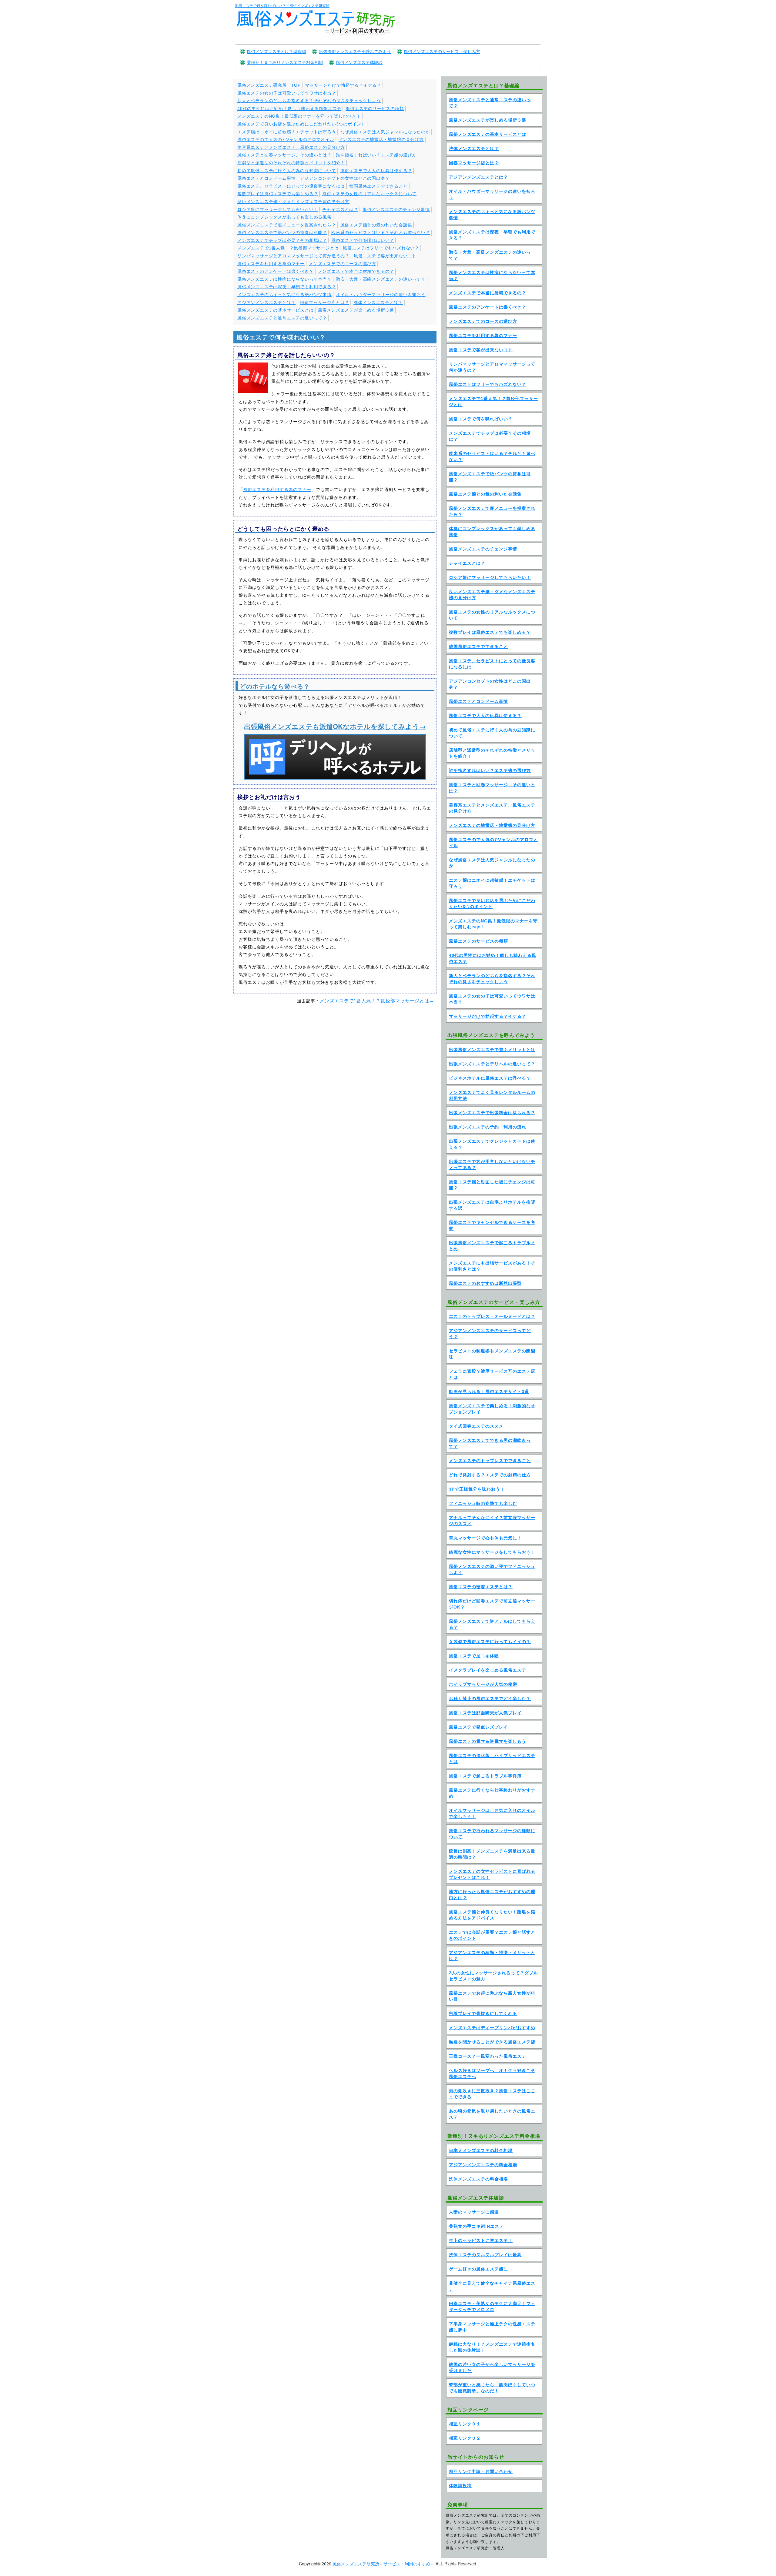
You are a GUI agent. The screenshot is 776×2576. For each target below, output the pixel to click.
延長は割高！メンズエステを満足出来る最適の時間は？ (492, 1854)
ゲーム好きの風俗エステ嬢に (478, 2269)
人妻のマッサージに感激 (474, 2212)
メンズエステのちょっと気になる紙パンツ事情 (284, 295)
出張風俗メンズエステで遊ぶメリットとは (492, 1050)
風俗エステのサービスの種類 (375, 109)
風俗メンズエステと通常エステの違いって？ (282, 318)
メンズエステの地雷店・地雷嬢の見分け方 (381, 139)
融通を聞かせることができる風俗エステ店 (492, 2042)
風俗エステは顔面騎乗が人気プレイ (485, 1713)
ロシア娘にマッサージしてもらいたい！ (278, 209)
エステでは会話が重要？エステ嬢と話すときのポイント (492, 1935)
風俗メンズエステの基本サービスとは (276, 310)
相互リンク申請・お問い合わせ (481, 2471)
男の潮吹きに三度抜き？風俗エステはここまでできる (492, 2094)
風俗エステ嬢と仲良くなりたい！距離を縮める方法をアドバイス (492, 1915)
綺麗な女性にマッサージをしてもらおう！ (492, 1552)
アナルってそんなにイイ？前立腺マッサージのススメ (492, 1521)
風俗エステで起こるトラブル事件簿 (485, 1776)
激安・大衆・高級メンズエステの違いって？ (381, 279)
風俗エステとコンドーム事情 (266, 178)
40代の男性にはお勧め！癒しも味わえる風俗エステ (289, 109)
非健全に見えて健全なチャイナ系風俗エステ (492, 2286)
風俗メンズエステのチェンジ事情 (396, 209)
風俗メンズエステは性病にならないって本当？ (284, 279)
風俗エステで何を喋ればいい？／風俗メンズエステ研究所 (282, 5)
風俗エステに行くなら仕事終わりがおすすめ (492, 1793)
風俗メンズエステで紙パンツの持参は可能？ (282, 232)
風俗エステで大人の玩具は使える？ (376, 171)
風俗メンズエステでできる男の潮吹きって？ (490, 1443)
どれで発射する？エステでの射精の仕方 (490, 1475)
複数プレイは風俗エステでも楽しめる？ (278, 194)
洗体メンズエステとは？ (378, 302)
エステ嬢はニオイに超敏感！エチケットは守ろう (287, 132)
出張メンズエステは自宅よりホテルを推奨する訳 (492, 1205)
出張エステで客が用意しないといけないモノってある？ (492, 1164)
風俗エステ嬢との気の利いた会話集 (376, 225)
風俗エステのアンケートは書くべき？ (276, 271)
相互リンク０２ (465, 2438)
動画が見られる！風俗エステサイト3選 (489, 1392)
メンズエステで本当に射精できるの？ (356, 271)
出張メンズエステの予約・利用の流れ (488, 1127)
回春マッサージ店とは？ (324, 302)
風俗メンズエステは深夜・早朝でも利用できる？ (287, 287)
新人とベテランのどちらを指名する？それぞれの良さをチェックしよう (309, 101)
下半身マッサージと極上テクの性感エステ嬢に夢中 (492, 2327)
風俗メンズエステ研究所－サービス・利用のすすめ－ (383, 2564)
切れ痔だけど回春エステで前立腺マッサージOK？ (492, 1604)
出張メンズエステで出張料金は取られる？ (492, 1113)
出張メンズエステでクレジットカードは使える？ (492, 1144)
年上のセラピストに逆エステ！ (481, 2240)
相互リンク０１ (465, 2424)
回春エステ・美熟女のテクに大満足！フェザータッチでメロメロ (492, 2307)
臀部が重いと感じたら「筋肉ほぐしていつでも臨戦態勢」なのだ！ (492, 2388)
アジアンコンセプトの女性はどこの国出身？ (345, 178)
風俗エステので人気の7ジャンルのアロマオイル (286, 139)
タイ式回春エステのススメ (476, 1426)
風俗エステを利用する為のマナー (271, 264)
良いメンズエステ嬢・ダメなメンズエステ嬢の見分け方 (293, 202)
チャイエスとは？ (340, 209)
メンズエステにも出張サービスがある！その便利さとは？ (492, 1266)
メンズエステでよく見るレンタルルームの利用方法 (492, 1095)
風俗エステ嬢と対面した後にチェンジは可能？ (492, 1185)
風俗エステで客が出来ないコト (385, 256)
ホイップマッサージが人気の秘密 (483, 1684)
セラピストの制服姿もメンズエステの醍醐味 (492, 1354)
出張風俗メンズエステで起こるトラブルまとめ (492, 1246)
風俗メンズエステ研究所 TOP (269, 85)
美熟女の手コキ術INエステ (476, 2226)
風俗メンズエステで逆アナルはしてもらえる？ (492, 1624)
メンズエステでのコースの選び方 (343, 264)
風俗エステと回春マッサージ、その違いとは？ (284, 155)
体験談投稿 (460, 2486)
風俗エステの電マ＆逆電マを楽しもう (488, 1741)
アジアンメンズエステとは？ (266, 302)
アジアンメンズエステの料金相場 (483, 2165)
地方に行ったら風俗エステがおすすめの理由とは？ (492, 1895)
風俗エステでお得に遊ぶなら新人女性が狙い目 (492, 1996)
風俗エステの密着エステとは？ (481, 1587)
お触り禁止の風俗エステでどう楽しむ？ (490, 1699)
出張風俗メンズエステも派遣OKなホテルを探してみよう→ (335, 726)
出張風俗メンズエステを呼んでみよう (355, 51)
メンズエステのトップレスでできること (490, 1461)
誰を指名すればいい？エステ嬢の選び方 (376, 155)
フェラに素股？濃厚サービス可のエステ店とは (492, 1374)
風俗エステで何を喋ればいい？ (363, 240)
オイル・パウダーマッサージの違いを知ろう (381, 295)
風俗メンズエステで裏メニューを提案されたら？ (287, 225)
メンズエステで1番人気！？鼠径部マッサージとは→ (377, 1001)
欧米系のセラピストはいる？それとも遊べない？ (381, 232)
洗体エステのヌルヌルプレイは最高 (485, 2255)
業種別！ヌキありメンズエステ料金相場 (285, 62)
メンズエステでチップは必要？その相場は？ (282, 240)
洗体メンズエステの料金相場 (478, 2179)
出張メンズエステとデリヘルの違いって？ (492, 1064)
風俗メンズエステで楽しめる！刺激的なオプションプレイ (492, 1409)
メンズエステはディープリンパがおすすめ (492, 2028)
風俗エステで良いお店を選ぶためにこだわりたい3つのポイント (301, 124)
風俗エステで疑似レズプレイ (478, 1727)
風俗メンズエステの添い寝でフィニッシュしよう (492, 1569)
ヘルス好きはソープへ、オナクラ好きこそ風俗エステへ (492, 2073)
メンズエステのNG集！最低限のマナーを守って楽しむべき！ (299, 116)
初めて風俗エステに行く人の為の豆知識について (287, 171)
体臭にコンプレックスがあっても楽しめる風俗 (284, 217)
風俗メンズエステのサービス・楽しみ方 (442, 51)
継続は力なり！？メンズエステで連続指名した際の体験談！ (492, 2347)
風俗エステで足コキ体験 (474, 1656)
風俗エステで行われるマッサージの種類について (492, 1834)
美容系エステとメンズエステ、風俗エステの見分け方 (291, 147)
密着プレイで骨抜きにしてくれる (483, 2013)
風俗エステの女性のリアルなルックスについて (369, 194)
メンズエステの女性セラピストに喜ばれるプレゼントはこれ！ (492, 1874)
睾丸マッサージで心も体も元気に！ (485, 1538)
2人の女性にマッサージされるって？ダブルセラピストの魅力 (493, 1976)
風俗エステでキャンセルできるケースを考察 (492, 1225)
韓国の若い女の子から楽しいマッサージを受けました (492, 2367)
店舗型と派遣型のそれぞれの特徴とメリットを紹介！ (291, 163)
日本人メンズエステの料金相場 (481, 2150)
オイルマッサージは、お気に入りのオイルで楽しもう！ (492, 1813)
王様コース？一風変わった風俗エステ (488, 2056)
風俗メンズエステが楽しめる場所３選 (356, 310)
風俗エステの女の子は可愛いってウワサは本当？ (287, 93)
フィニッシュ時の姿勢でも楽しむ (483, 1503)
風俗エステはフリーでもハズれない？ (381, 248)
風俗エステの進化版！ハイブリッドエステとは (492, 1759)
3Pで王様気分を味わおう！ (477, 1489)
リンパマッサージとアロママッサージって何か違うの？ (293, 256)
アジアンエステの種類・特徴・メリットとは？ (492, 1956)
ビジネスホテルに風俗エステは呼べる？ (490, 1078)
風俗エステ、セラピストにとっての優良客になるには (291, 186)
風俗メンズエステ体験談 (359, 62)
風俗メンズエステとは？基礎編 (276, 51)
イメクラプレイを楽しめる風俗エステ (488, 1670)
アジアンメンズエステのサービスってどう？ (490, 1334)
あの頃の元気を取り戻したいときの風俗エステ (492, 2114)
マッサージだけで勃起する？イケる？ (343, 85)
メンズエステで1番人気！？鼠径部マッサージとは (288, 248)
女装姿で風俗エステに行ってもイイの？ (490, 1642)
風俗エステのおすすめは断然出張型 (485, 1283)
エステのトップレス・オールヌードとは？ (492, 1316)
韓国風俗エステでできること (378, 186)
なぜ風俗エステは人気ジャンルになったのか (385, 132)
